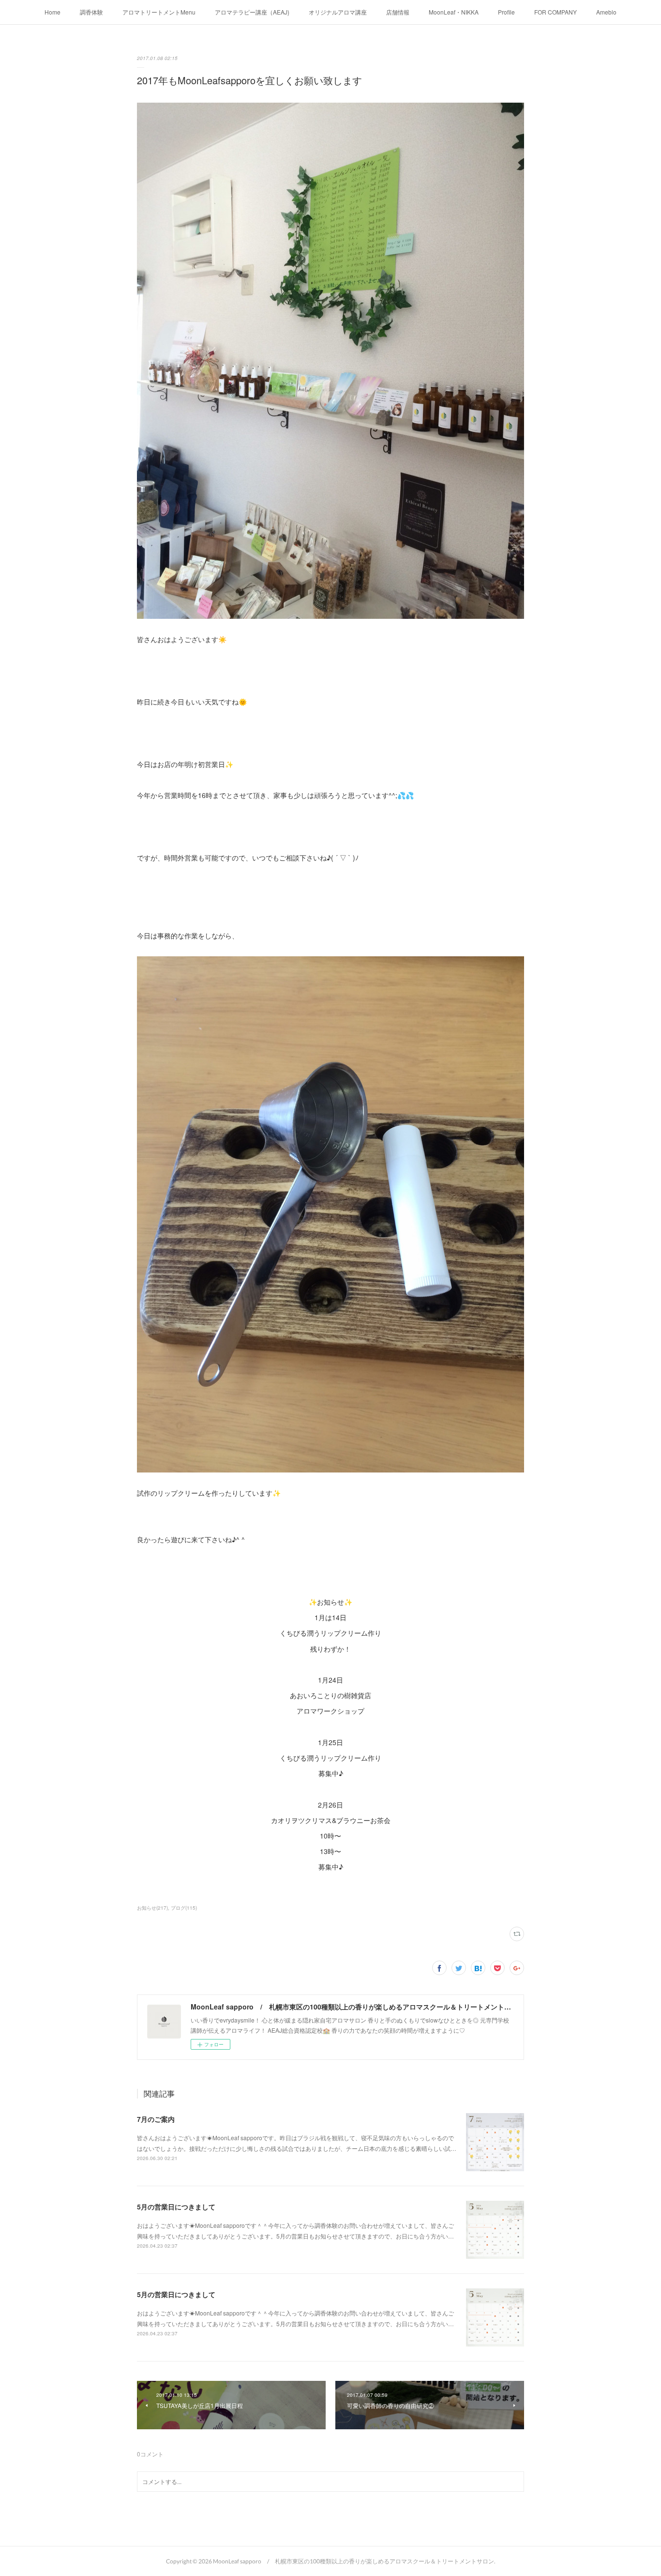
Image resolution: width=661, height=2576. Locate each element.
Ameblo (606, 12)
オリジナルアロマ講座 (338, 12)
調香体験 (91, 12)
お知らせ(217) (152, 1908)
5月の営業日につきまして (176, 2207)
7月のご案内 (156, 2119)
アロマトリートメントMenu (159, 12)
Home (53, 12)
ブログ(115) (184, 1908)
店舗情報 (398, 12)
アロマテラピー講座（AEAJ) (252, 12)
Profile (506, 12)
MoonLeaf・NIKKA (454, 12)
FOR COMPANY (556, 12)
